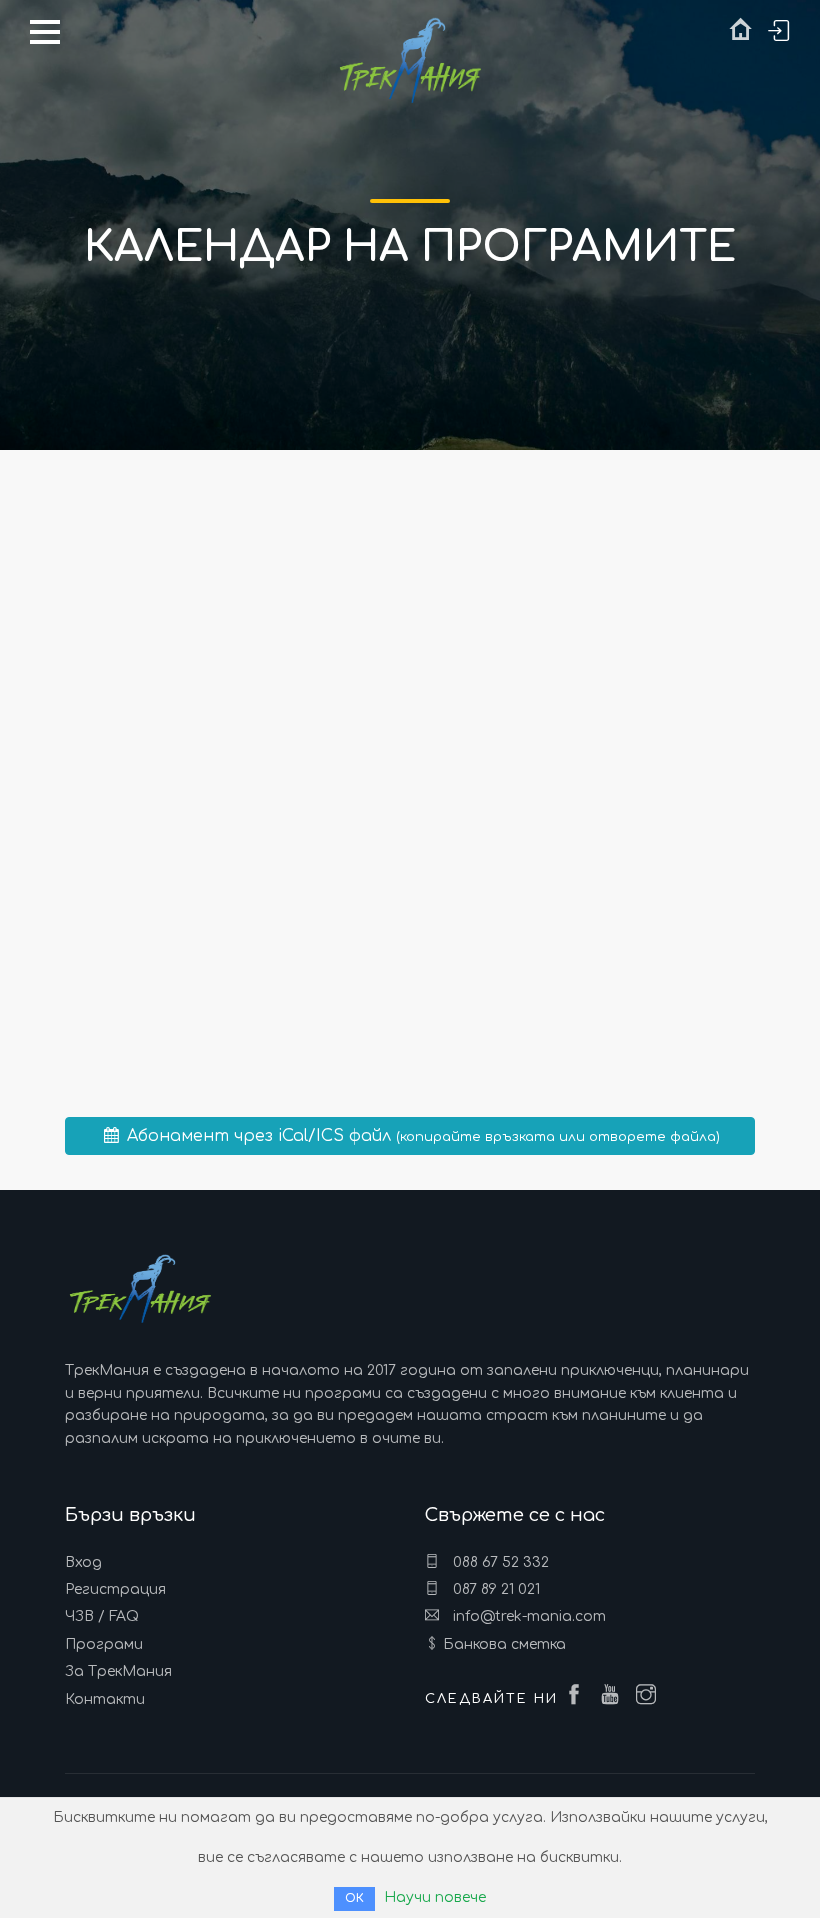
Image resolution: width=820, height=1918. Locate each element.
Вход (83, 1562)
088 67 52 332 (499, 1562)
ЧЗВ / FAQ (102, 1616)
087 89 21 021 (494, 1589)
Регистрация (115, 1589)
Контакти (105, 1699)
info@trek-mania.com (527, 1616)
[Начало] (740, 34)
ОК (354, 1898)
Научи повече (435, 1897)
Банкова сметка (504, 1644)
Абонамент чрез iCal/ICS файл (421, 1136)
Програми (104, 1644)
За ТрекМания (118, 1671)
